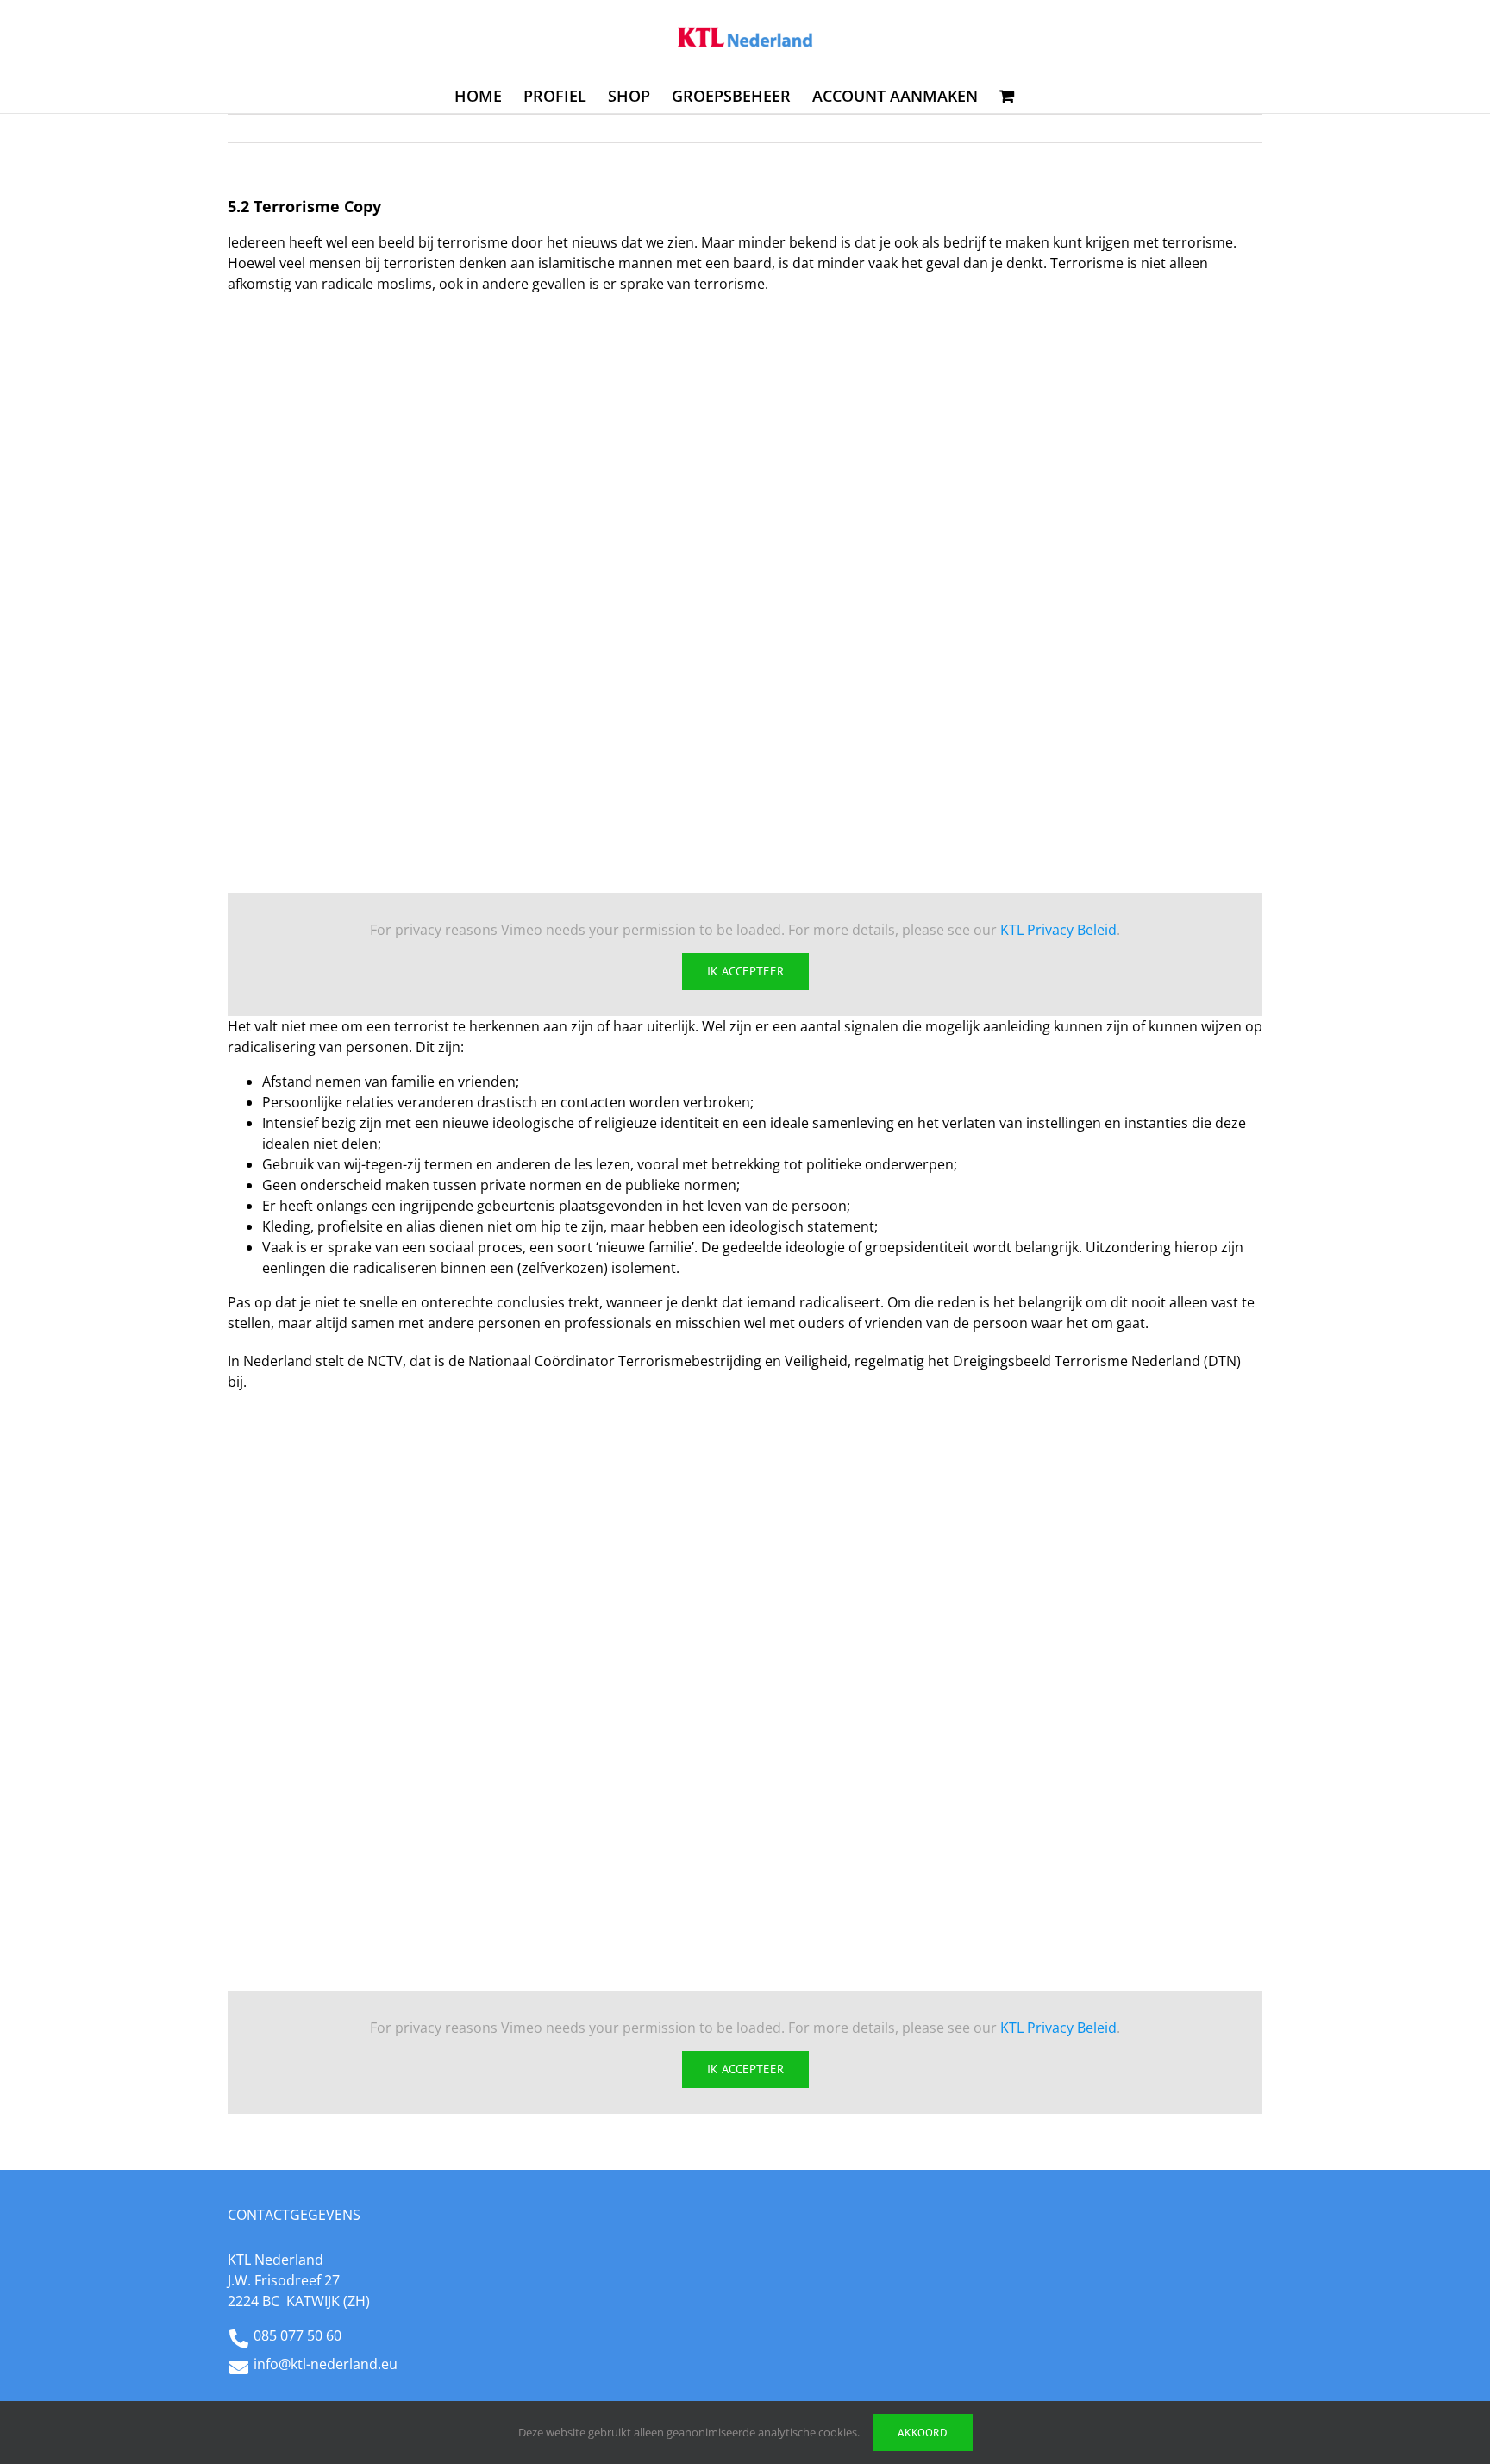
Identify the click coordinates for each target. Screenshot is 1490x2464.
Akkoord (923, 2433)
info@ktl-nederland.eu (326, 2364)
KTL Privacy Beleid (1058, 930)
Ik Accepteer (745, 971)
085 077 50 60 (297, 2335)
